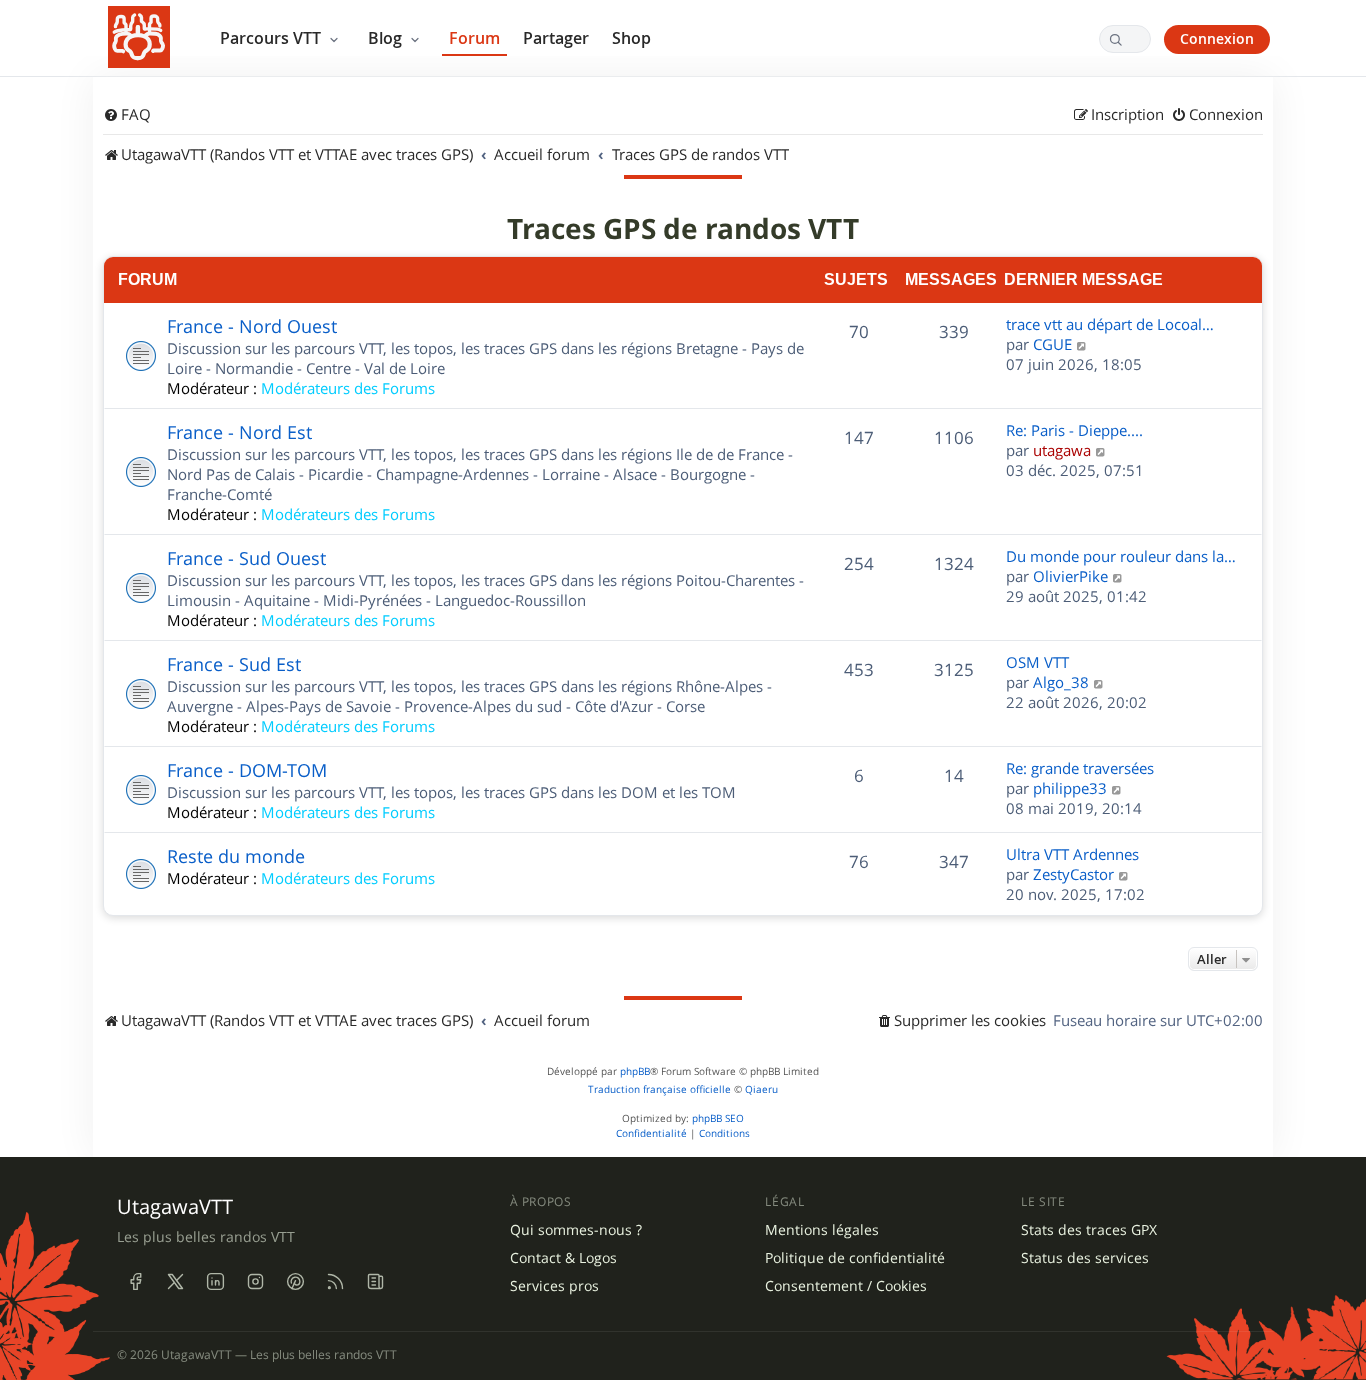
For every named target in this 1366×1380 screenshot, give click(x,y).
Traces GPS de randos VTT (683, 229)
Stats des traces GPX (1089, 1230)
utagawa (1062, 450)
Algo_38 (1061, 682)
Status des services (1085, 1258)
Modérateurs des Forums (348, 388)
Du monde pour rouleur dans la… (1121, 556)
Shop (631, 38)
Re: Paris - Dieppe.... (1074, 430)
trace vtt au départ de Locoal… (1110, 324)
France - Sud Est (234, 664)
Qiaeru (761, 1089)
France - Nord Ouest (252, 326)
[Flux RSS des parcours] (335, 1281)
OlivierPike (1070, 576)
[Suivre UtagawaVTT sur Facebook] (135, 1281)
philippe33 (1070, 788)
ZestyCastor (1073, 874)
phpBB (635, 1071)
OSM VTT (1037, 662)
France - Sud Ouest (246, 558)
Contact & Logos (563, 1258)
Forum (474, 38)
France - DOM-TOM (247, 770)
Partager (556, 38)
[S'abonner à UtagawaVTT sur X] (175, 1281)
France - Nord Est (239, 432)
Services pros (554, 1286)
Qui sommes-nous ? (576, 1230)
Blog (387, 38)
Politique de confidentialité (855, 1258)
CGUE (1052, 344)
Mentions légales (822, 1230)
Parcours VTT (272, 38)
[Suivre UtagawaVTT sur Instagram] (255, 1281)
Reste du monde (236, 856)
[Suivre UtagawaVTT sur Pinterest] (295, 1281)
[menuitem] (127, 115)
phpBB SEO (718, 1118)
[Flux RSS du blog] (375, 1281)
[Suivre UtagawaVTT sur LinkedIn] (215, 1281)
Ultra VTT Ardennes (1072, 854)
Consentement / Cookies (846, 1286)
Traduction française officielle (659, 1089)
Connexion (1217, 38)
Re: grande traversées (1080, 768)
